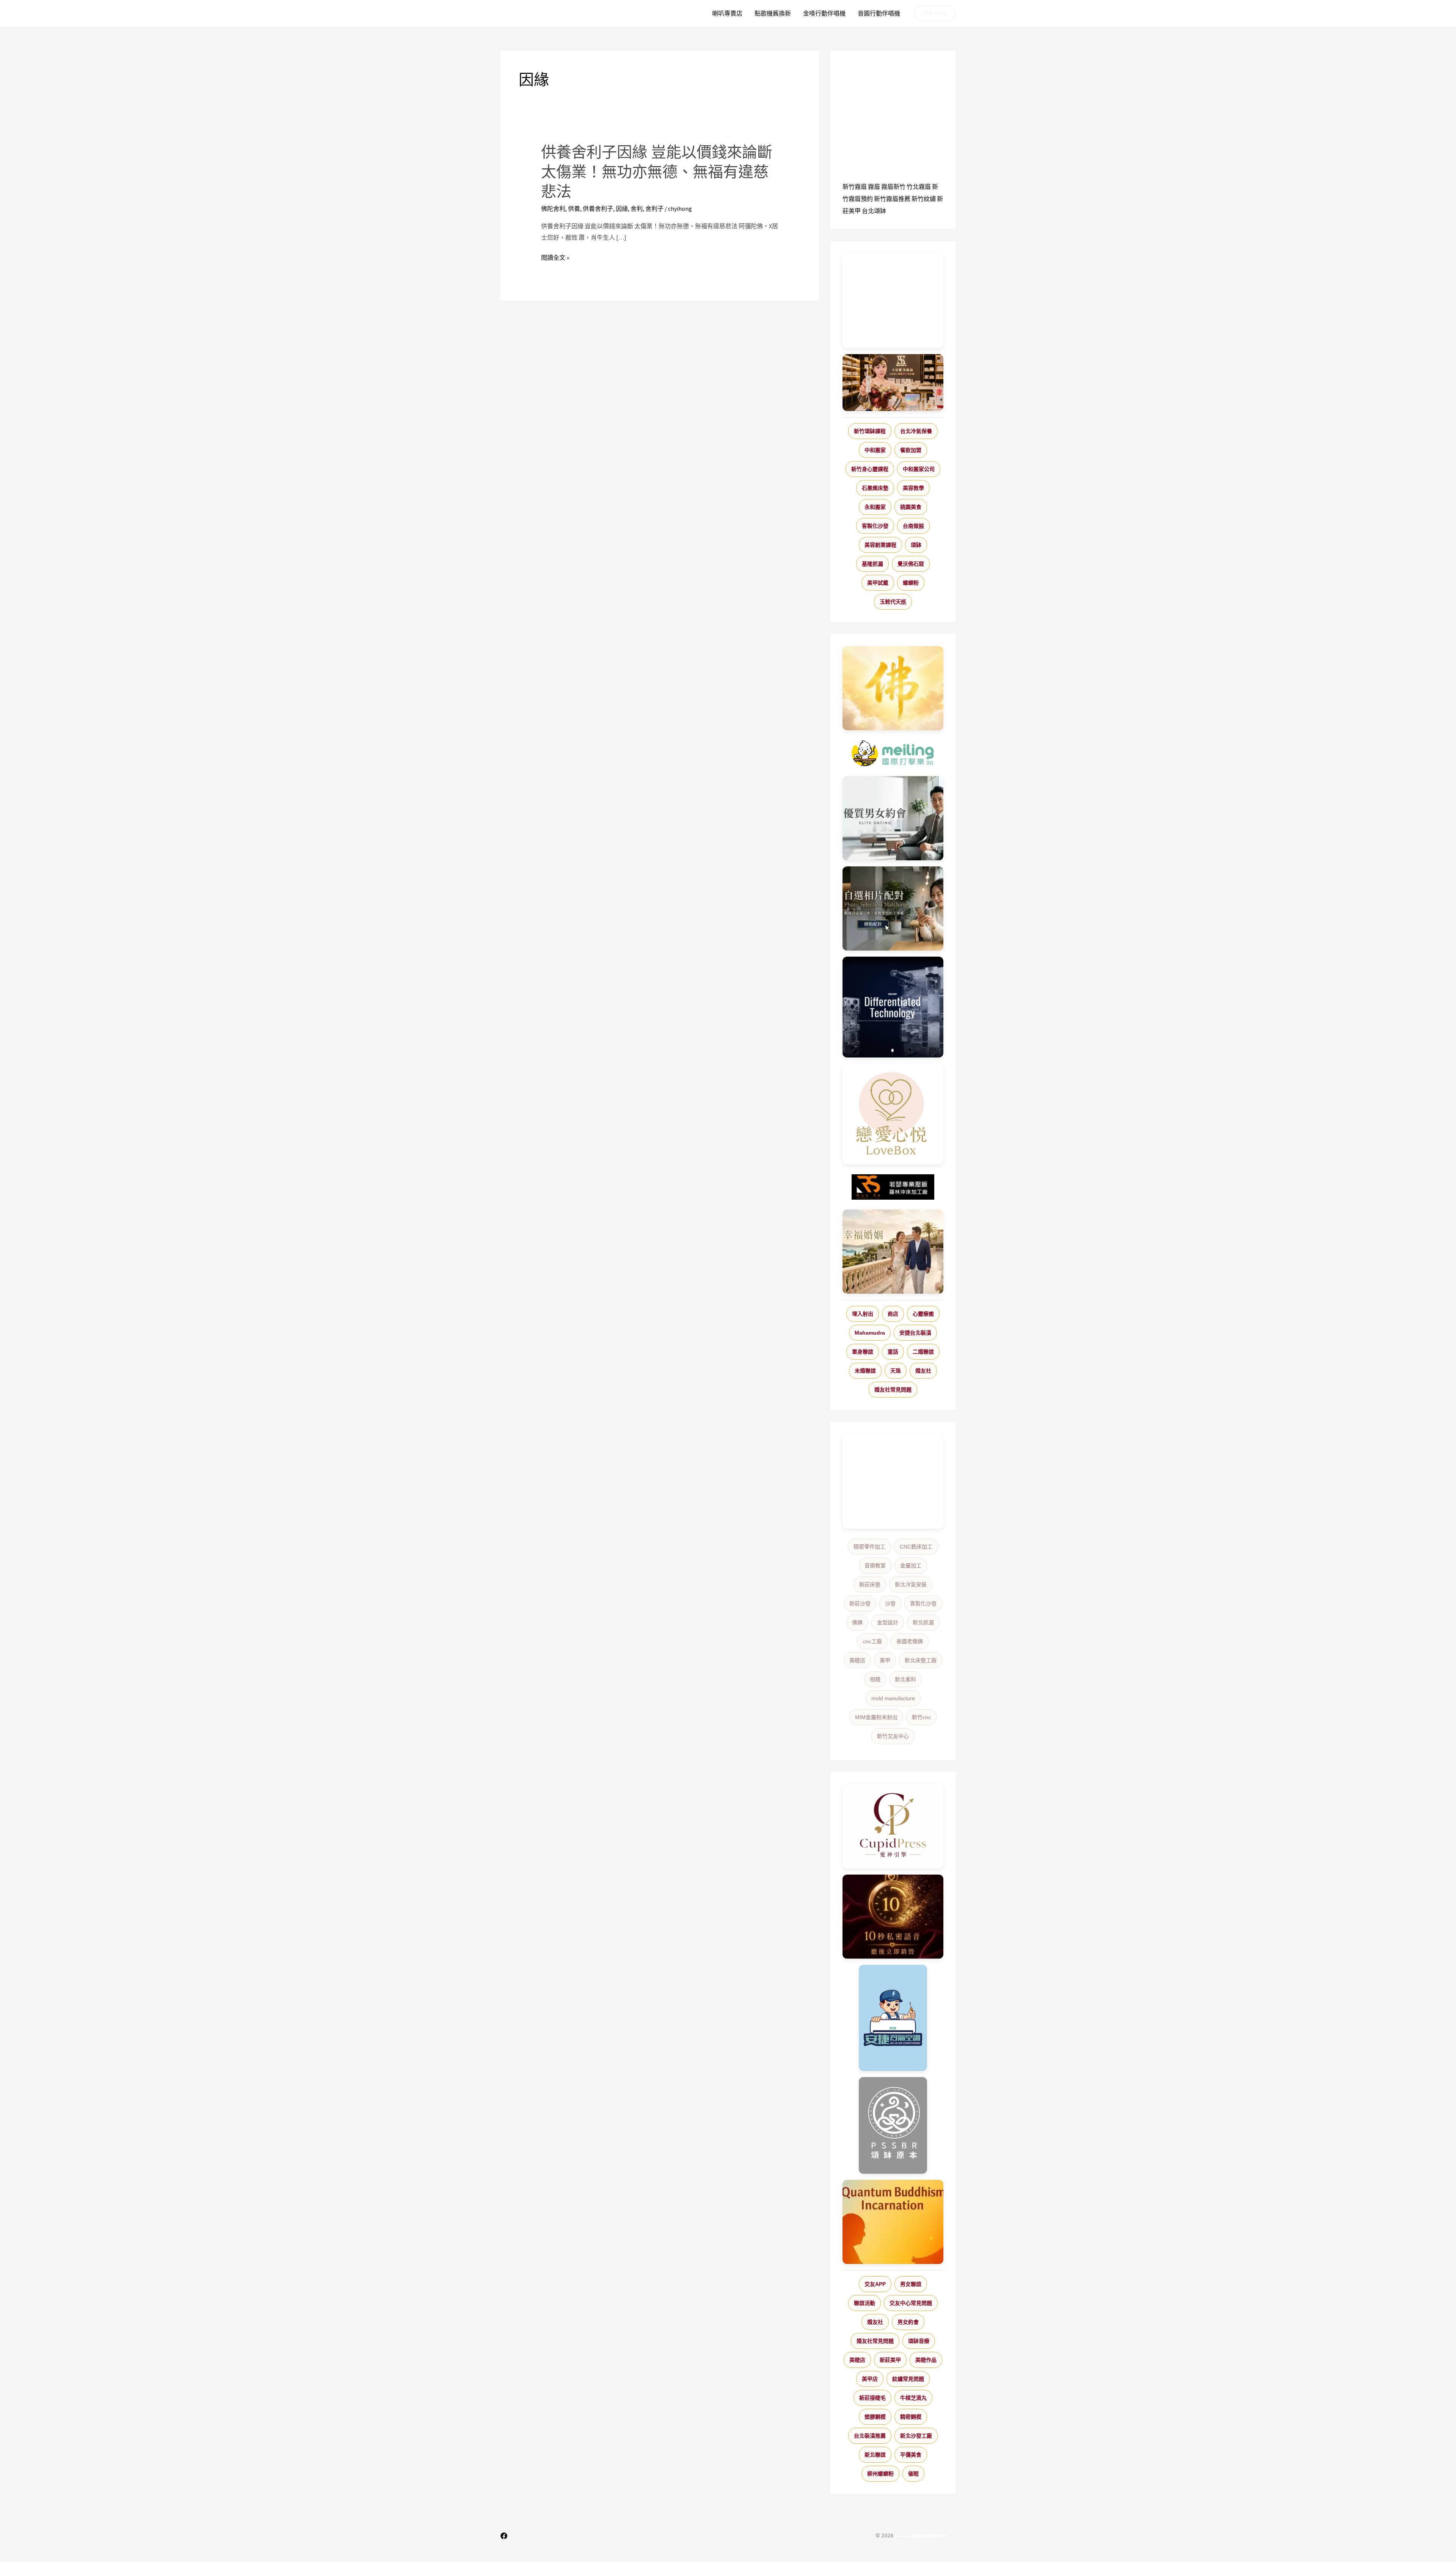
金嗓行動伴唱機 (824, 13)
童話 (893, 1352)
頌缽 (916, 545)
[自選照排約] (893, 908)
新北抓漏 (923, 1622)
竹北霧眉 (919, 187)
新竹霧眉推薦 (892, 199)
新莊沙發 (860, 1603)
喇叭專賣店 (727, 13)
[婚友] (893, 1114)
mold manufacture (893, 1698)
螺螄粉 (911, 583)
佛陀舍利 (553, 209)
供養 (574, 209)
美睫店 (857, 1660)
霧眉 (874, 187)
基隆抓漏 (872, 564)
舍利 (637, 209)
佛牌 (857, 1622)
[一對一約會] (893, 818)
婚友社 (923, 1371)
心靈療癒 (923, 1314)
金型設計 (888, 1622)
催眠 (913, 2474)
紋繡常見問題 (908, 2379)
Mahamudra (870, 1333)
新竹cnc (921, 1717)
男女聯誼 (911, 2284)
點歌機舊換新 (773, 13)
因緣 (622, 209)
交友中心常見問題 (911, 2303)
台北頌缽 (874, 211)
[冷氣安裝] (893, 2018)
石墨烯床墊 (875, 488)
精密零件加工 (869, 1547)
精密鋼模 (911, 2417)
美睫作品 (926, 2360)
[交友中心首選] (893, 1826)
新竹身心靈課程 (870, 469)
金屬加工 (911, 1566)
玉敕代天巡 (893, 602)
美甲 (885, 1660)
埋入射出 (863, 1314)
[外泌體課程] (893, 383)
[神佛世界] (893, 688)
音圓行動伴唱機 (879, 13)
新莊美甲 (890, 2360)
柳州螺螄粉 (880, 2474)
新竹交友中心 (893, 1736)
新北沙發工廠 (916, 2436)
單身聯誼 (863, 1352)
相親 (875, 1679)
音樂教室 (875, 1566)
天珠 (896, 1371)
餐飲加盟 (911, 450)
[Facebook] (504, 2536)
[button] (935, 13)
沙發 (890, 1603)
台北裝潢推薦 (870, 2436)
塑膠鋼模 (875, 2417)
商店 (893, 1314)
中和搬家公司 (919, 469)
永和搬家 (875, 507)
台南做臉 (913, 526)
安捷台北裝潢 (915, 1333)
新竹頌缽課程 (870, 431)
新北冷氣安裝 (911, 1585)
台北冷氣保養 (916, 431)
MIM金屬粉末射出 (876, 1717)
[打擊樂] (893, 753)
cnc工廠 (872, 1641)
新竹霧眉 (855, 187)
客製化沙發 (875, 526)
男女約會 (908, 2322)
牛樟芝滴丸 (913, 2398)
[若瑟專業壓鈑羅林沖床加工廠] (893, 1187)
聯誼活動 (864, 2303)
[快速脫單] (893, 1252)
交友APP (875, 2284)
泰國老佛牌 (910, 1641)
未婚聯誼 (865, 1371)
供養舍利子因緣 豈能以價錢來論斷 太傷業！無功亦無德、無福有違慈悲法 (657, 172)
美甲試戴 (878, 583)
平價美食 (911, 2455)
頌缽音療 (919, 2341)
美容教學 (913, 488)
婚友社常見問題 (893, 1390)
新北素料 (905, 1679)
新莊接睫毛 (872, 2398)
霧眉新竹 (893, 187)
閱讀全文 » (555, 258)
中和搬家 (875, 450)
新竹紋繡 (924, 199)
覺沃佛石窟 (911, 564)
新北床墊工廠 (921, 1660)
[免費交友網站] (893, 1917)
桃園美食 (911, 507)
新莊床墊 (870, 1585)
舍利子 (654, 209)
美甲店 (870, 2379)
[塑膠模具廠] (893, 1007)
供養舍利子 (598, 209)
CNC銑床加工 (916, 1547)
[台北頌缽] (893, 2125)
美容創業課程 (880, 545)
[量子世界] (893, 2222)
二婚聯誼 (923, 1352)
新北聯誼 (875, 2455)
